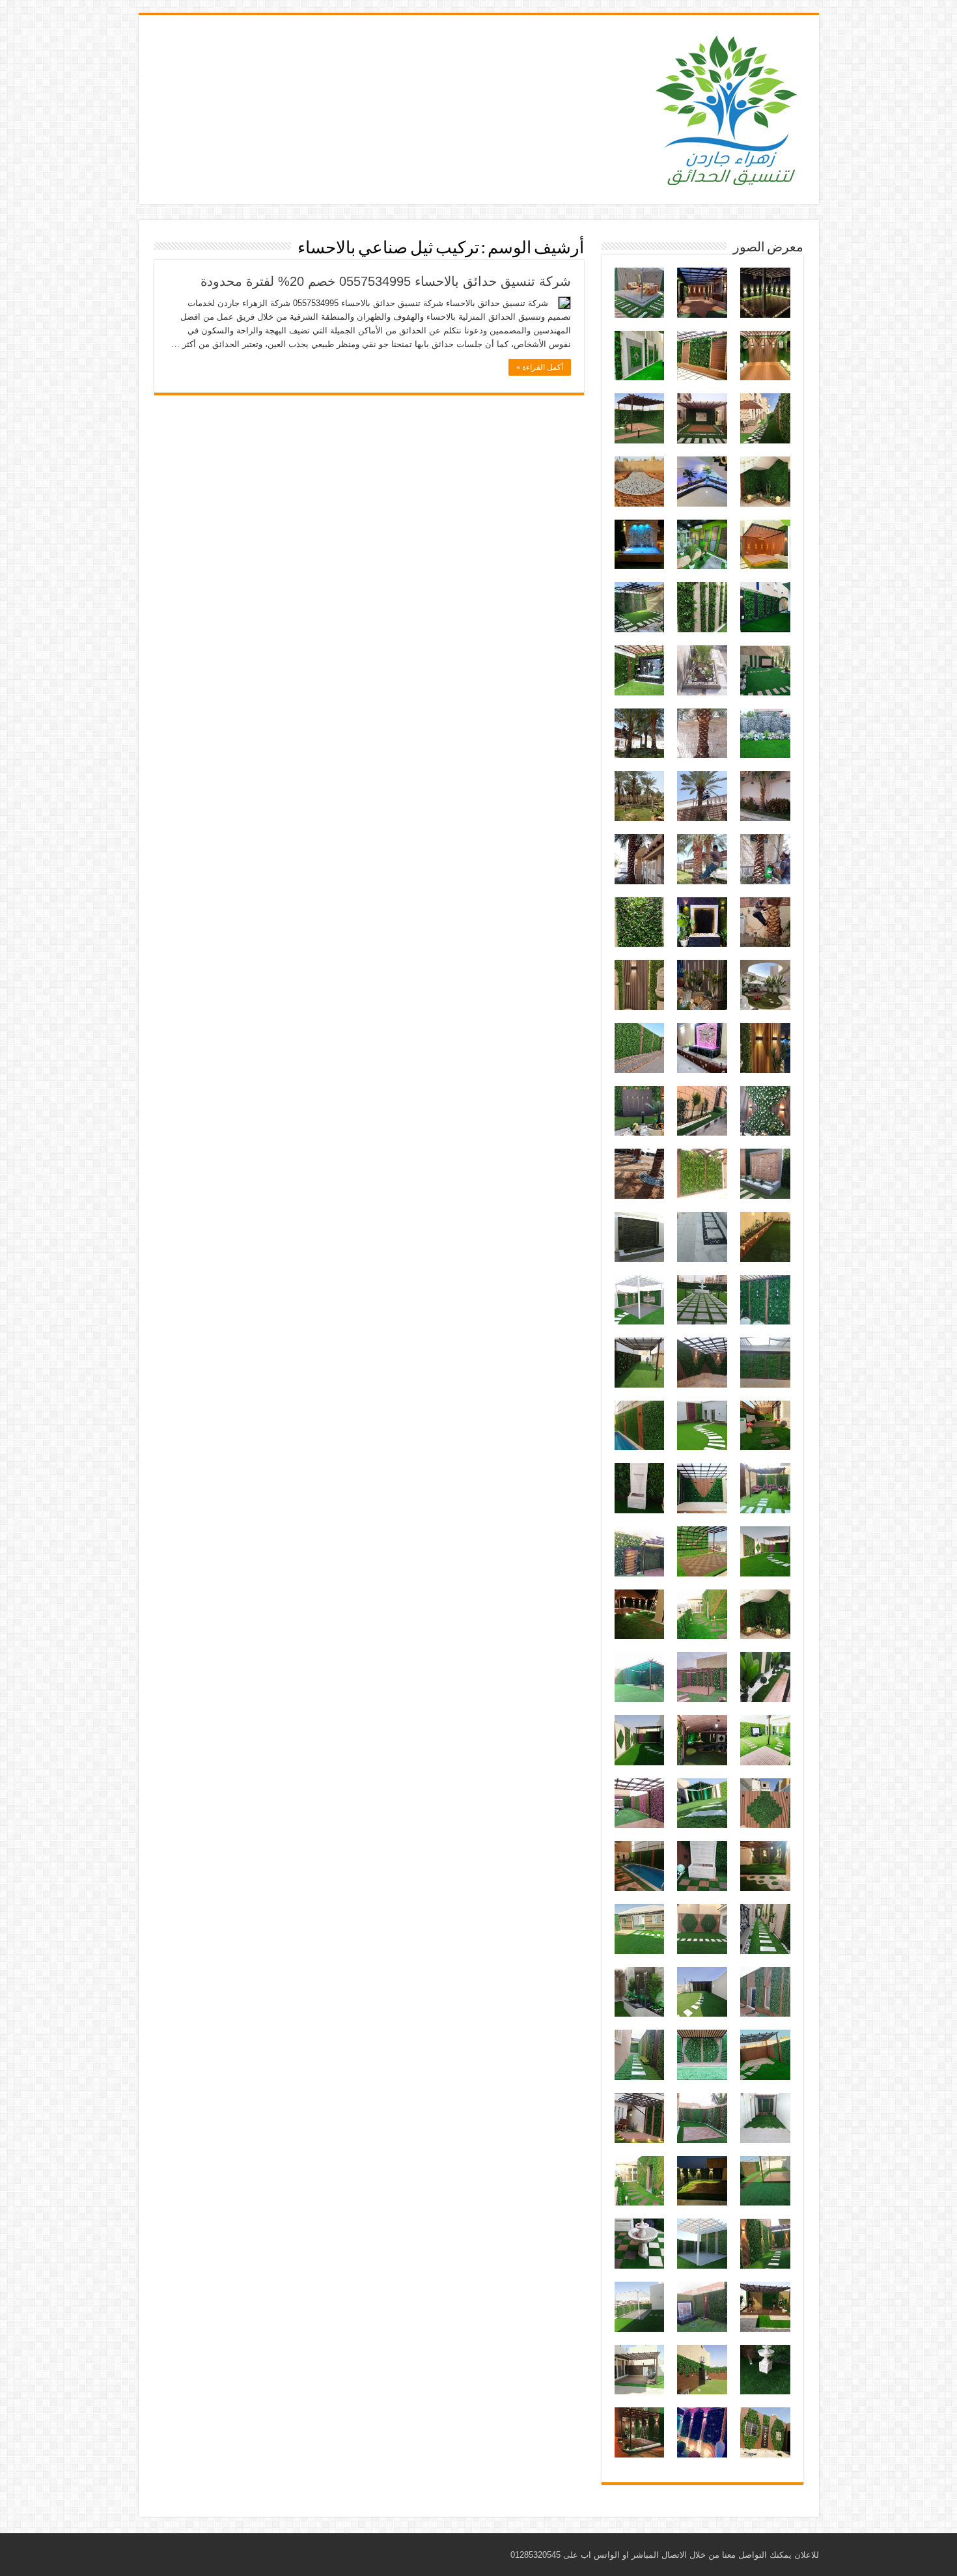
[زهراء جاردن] (728, 107)
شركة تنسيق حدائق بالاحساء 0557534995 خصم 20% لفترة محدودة (386, 281)
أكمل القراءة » (540, 367)
